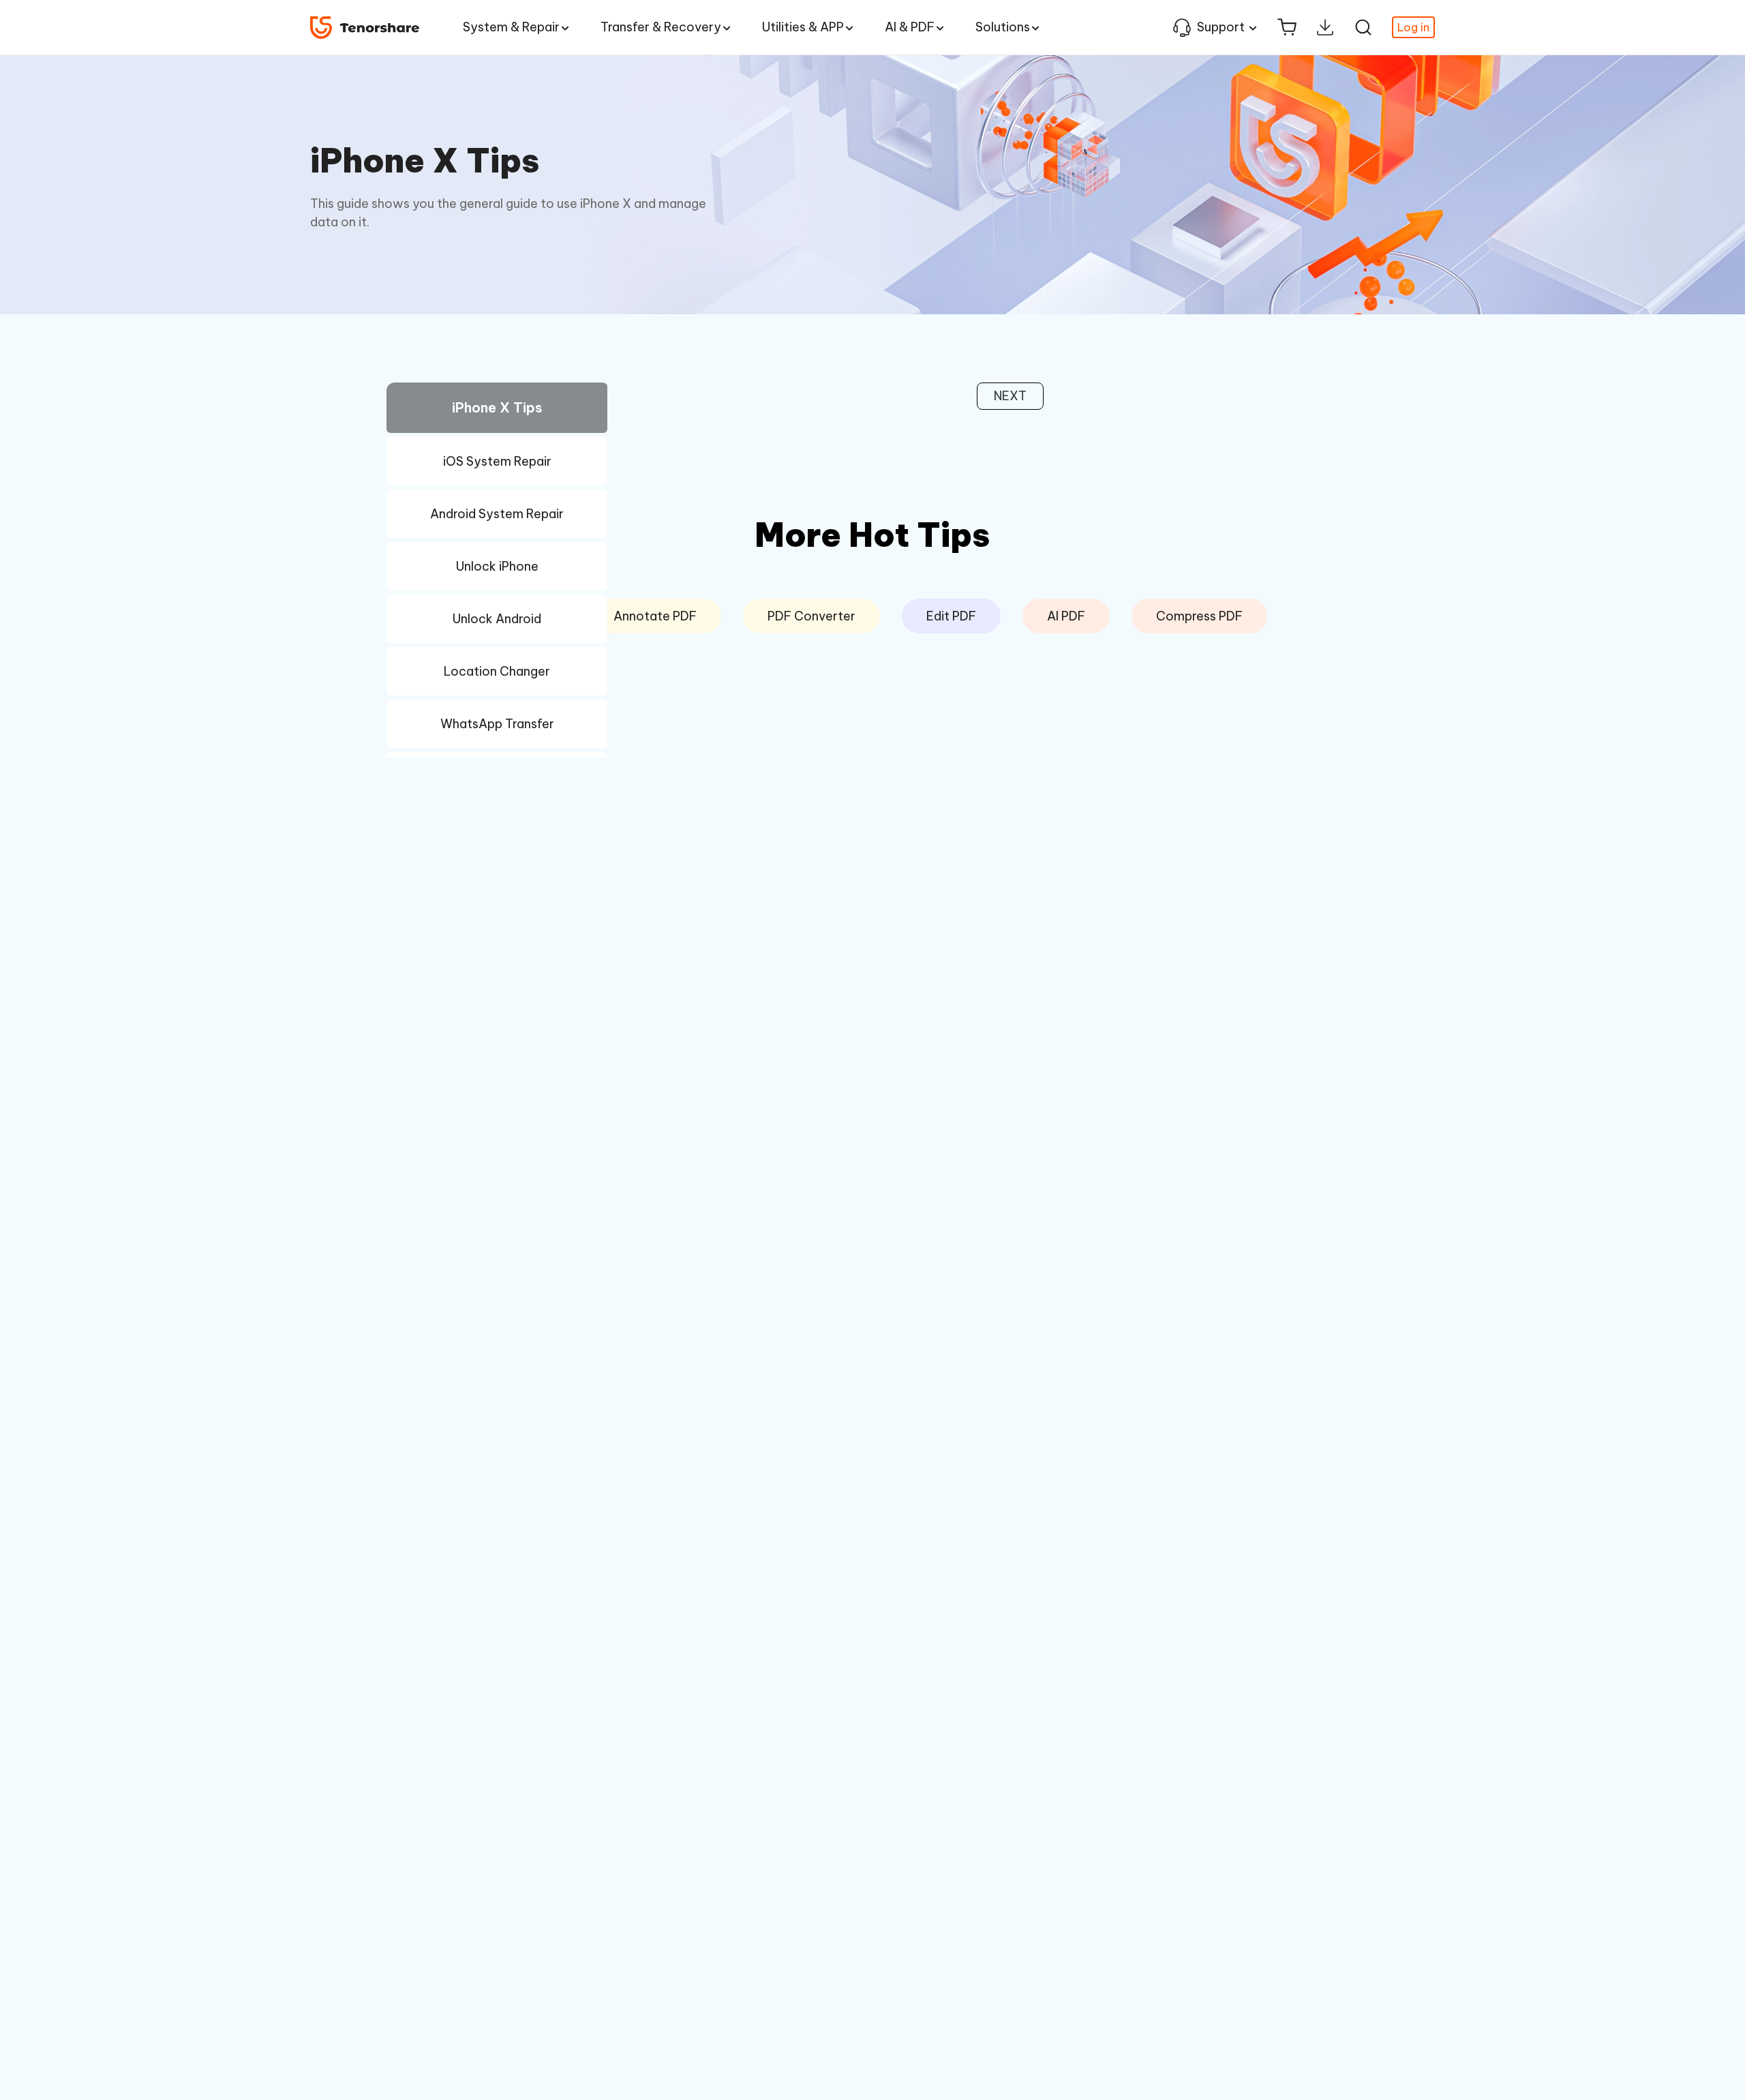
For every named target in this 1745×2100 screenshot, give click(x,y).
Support (1221, 27)
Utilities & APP (803, 27)
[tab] (497, 410)
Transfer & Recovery (661, 27)
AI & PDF (910, 27)
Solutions (1003, 27)
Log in (1413, 27)
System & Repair (511, 27)
